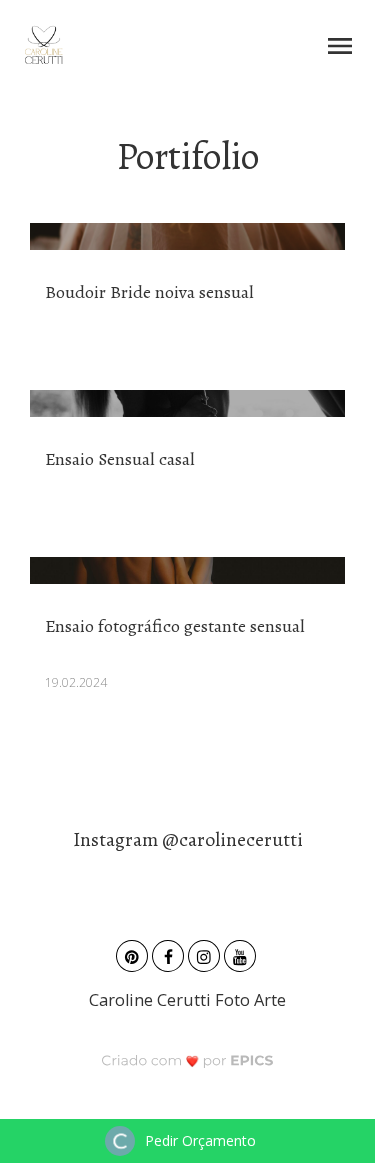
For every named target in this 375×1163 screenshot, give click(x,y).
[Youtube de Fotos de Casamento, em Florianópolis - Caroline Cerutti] (242, 953)
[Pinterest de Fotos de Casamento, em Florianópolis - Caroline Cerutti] (134, 953)
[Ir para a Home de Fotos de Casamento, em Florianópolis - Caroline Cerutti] (43, 45)
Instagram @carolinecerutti (188, 839)
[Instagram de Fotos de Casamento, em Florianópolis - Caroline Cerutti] (206, 953)
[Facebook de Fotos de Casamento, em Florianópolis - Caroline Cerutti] (170, 953)
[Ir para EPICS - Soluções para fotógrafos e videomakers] (187, 1060)
